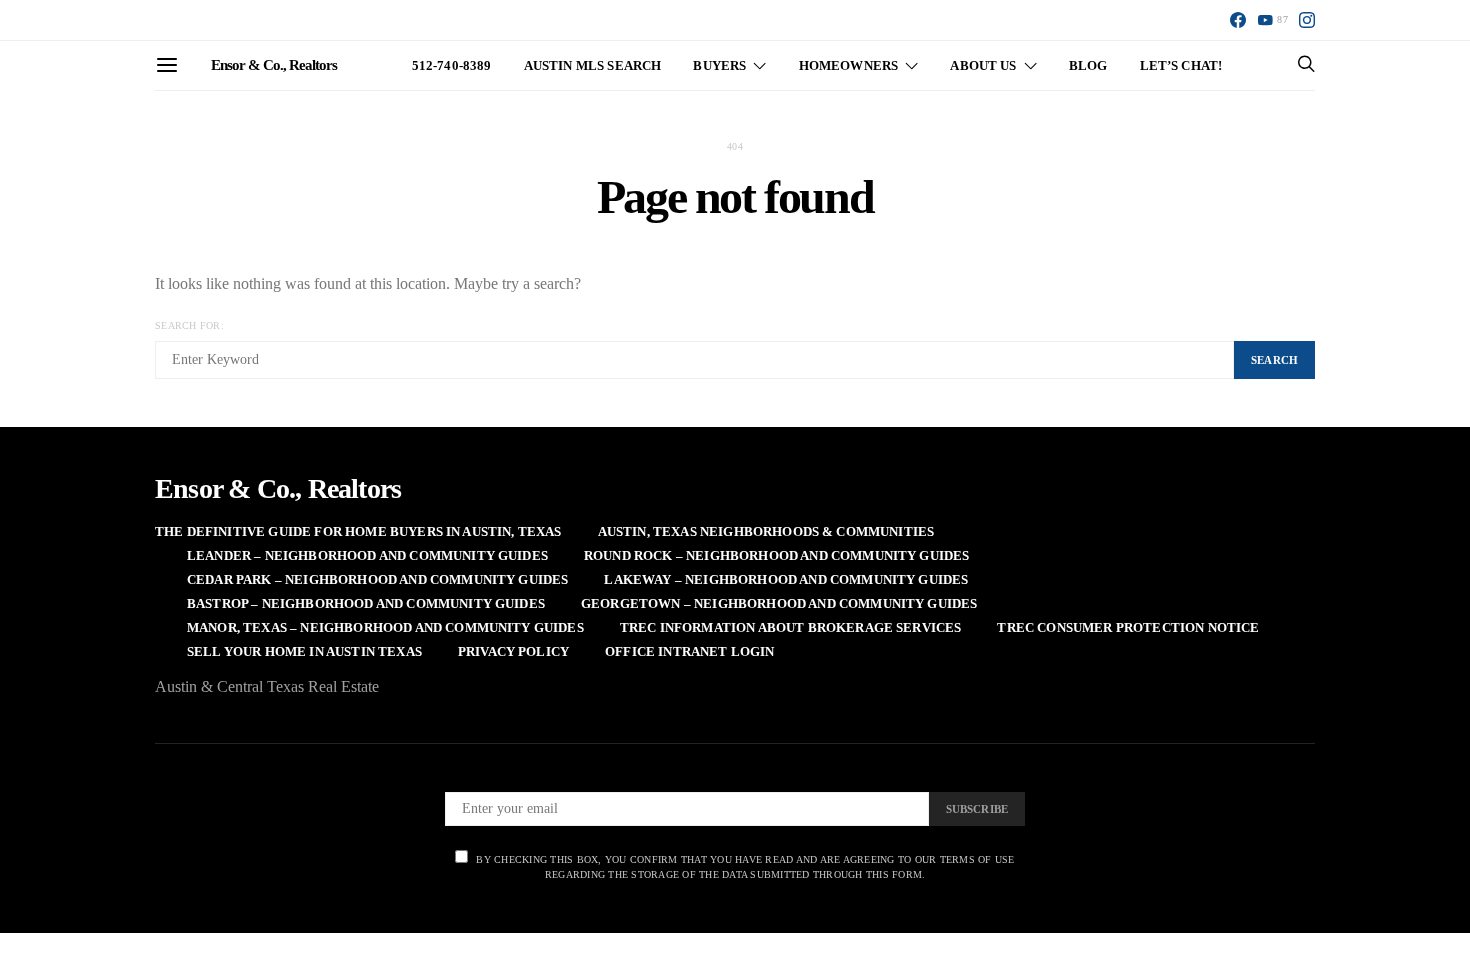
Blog (1088, 65)
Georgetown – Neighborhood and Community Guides (779, 603)
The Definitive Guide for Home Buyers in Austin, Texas (358, 531)
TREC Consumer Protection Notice (1128, 627)
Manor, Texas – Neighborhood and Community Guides (385, 627)
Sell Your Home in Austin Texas (304, 651)
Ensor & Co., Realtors (274, 65)
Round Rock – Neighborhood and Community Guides (776, 555)
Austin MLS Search (593, 65)
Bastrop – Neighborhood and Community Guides (366, 603)
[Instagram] (1307, 20)
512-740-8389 (452, 65)
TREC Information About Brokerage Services (791, 627)
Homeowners (849, 65)
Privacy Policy (513, 651)
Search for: (189, 325)
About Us (983, 65)
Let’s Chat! (1181, 65)
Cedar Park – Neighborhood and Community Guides (377, 579)
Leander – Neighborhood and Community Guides (367, 555)
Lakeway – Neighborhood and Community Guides (786, 579)
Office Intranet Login (689, 651)
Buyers (719, 65)
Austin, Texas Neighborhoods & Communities (766, 531)
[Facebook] (1238, 20)
